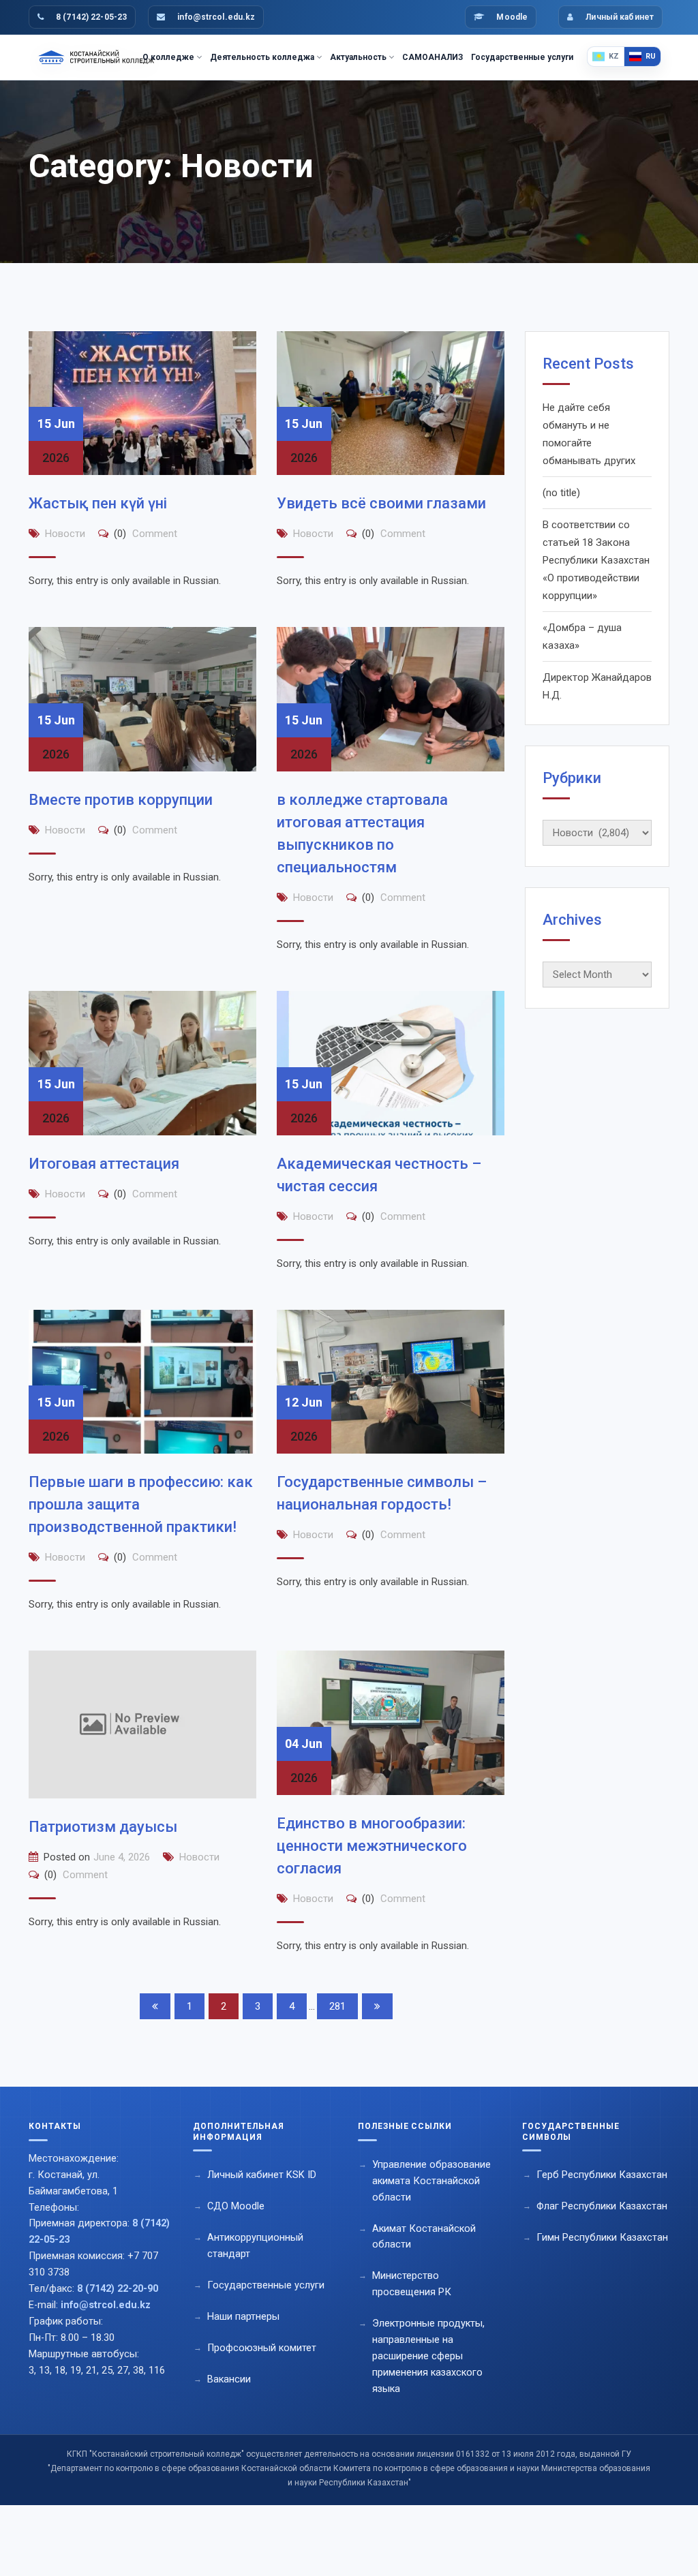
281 (337, 2006)
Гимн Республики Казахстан (602, 2238)
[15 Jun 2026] (142, 403)
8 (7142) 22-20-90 (118, 2289)
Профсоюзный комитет (262, 2348)
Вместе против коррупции (121, 800)
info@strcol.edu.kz (216, 17)
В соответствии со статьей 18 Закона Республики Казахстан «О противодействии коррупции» (596, 560)
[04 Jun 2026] (391, 1722)
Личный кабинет (620, 17)
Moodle (512, 17)
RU (651, 56)
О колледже (168, 57)
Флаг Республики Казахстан (602, 2206)
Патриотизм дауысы (103, 1827)
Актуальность (358, 57)
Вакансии (229, 2379)
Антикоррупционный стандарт (255, 2246)
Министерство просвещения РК (412, 2284)
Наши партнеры (243, 2317)
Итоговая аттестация (104, 1164)
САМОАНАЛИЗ (433, 57)
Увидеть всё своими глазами (381, 503)
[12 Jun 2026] (391, 1381)
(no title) (561, 493)
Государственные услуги (522, 57)
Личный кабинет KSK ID (262, 2175)
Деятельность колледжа (262, 57)
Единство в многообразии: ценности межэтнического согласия (372, 1846)
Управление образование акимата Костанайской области (431, 2181)
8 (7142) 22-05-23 (91, 17)
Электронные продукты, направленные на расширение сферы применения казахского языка (428, 2356)
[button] (102, 2131)
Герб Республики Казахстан (602, 2175)
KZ (614, 56)
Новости (65, 534)
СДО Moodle (236, 2206)
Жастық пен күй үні (98, 503)
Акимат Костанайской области (424, 2237)
